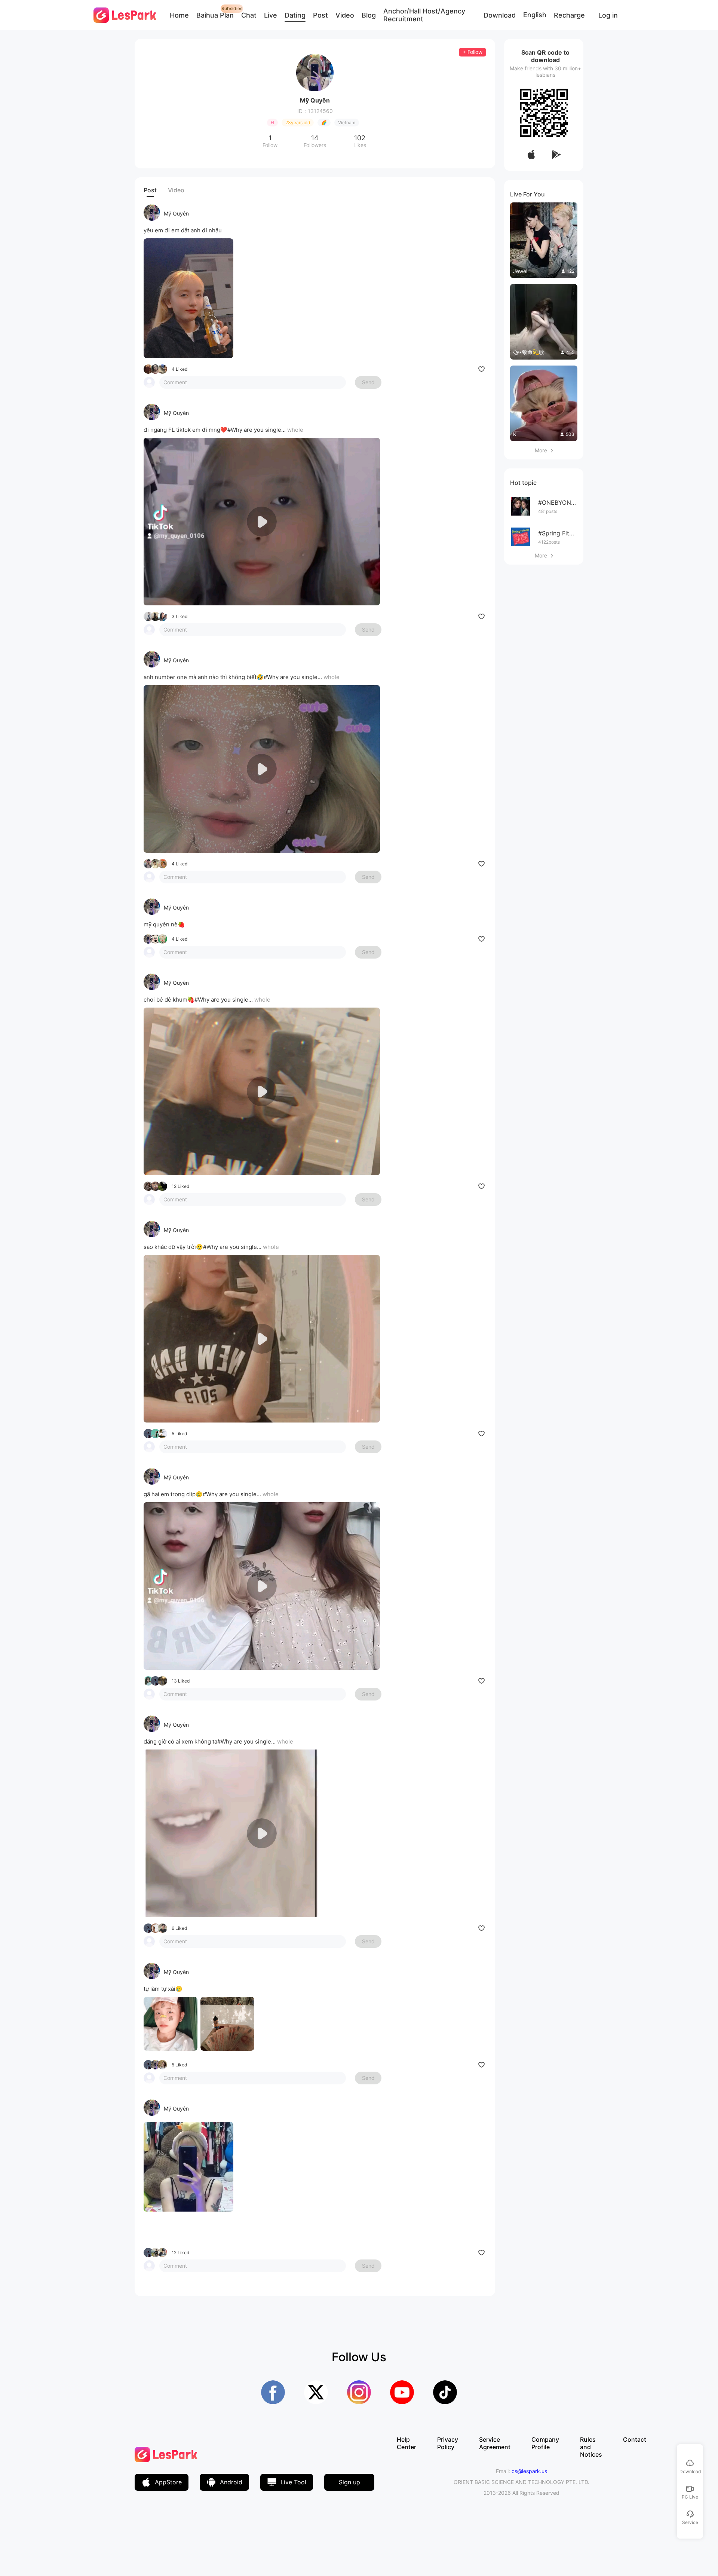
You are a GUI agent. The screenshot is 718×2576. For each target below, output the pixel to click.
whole (295, 430)
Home (179, 15)
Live (271, 15)
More (544, 450)
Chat (249, 15)
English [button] (535, 15)
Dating (295, 15)
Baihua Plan (215, 15)
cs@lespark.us (529, 2471)
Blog (369, 15)
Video (345, 15)
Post (320, 15)
